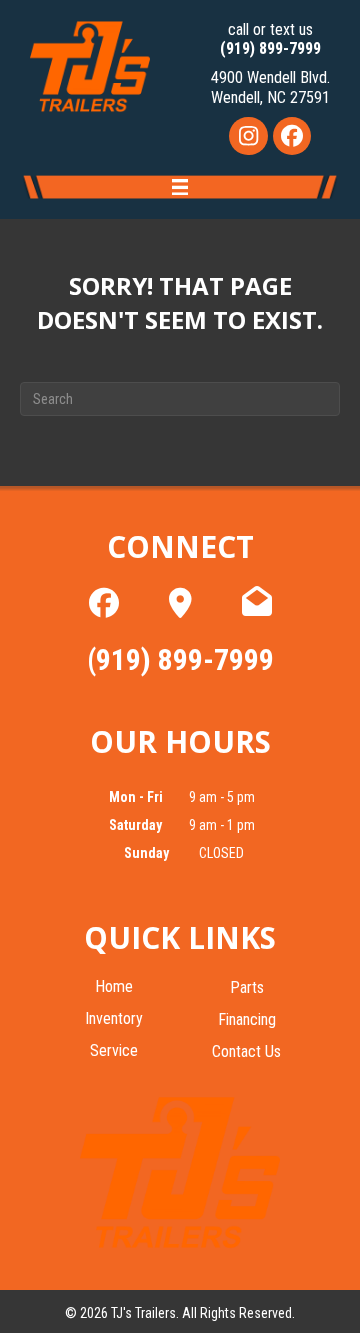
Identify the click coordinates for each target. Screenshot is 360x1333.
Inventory (114, 1019)
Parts (247, 988)
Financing (247, 1020)
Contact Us (246, 1052)
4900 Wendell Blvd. (270, 77)
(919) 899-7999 (270, 48)
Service (114, 1051)
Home (114, 987)
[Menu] (180, 189)
